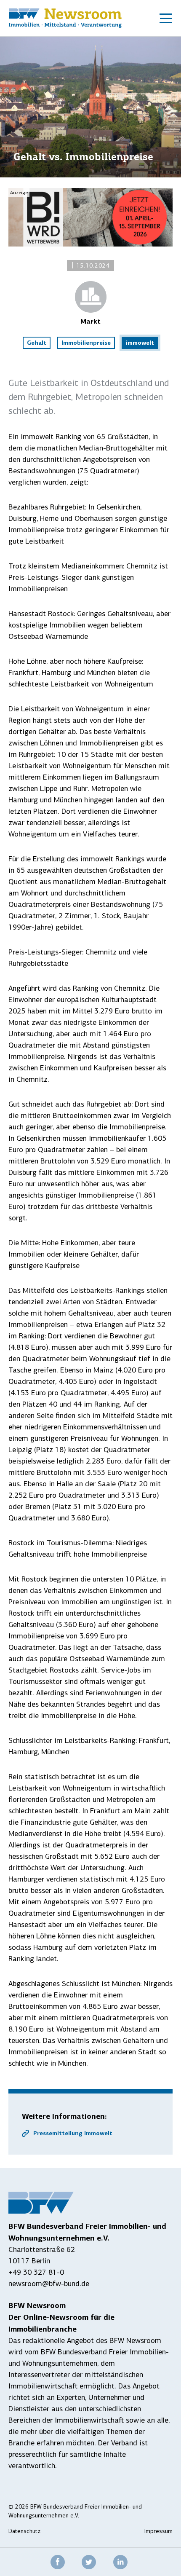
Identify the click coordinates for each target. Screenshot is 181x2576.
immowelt (140, 343)
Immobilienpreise (86, 343)
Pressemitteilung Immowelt (73, 2133)
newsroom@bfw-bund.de (49, 2284)
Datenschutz (24, 2531)
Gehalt (37, 343)
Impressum (158, 2531)
